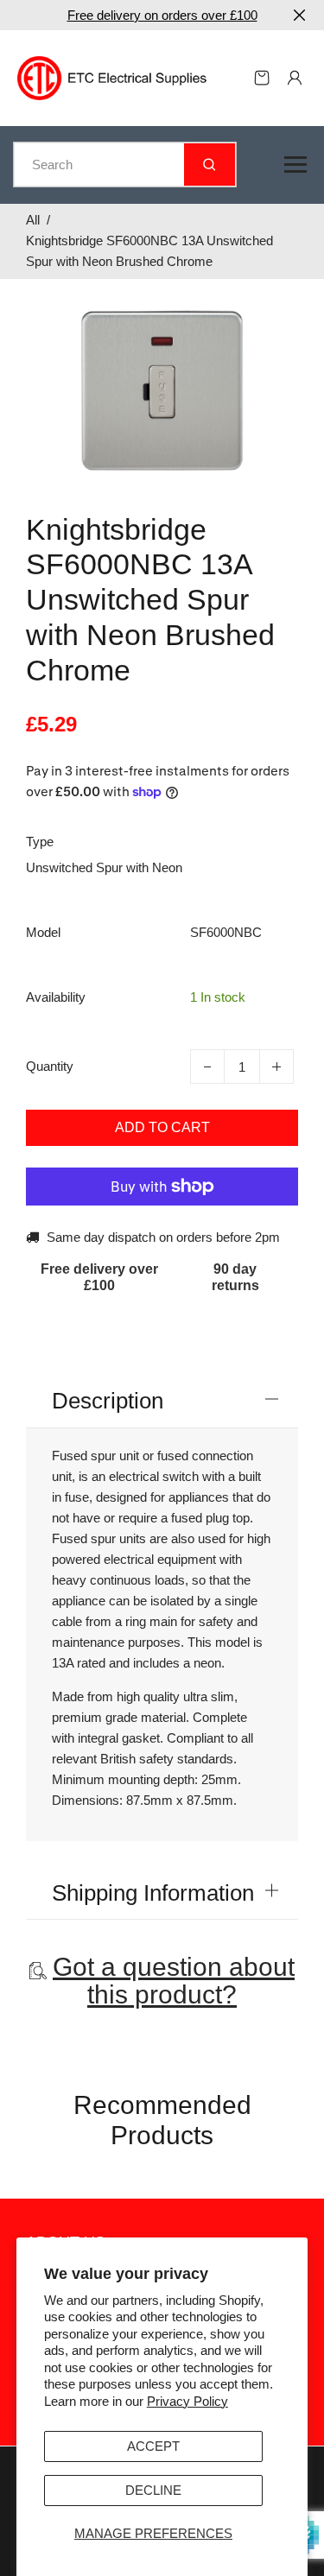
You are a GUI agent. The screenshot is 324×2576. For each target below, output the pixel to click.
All (33, 220)
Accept (153, 2446)
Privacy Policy (187, 2401)
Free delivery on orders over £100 (162, 15)
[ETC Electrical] (112, 76)
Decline (153, 2490)
